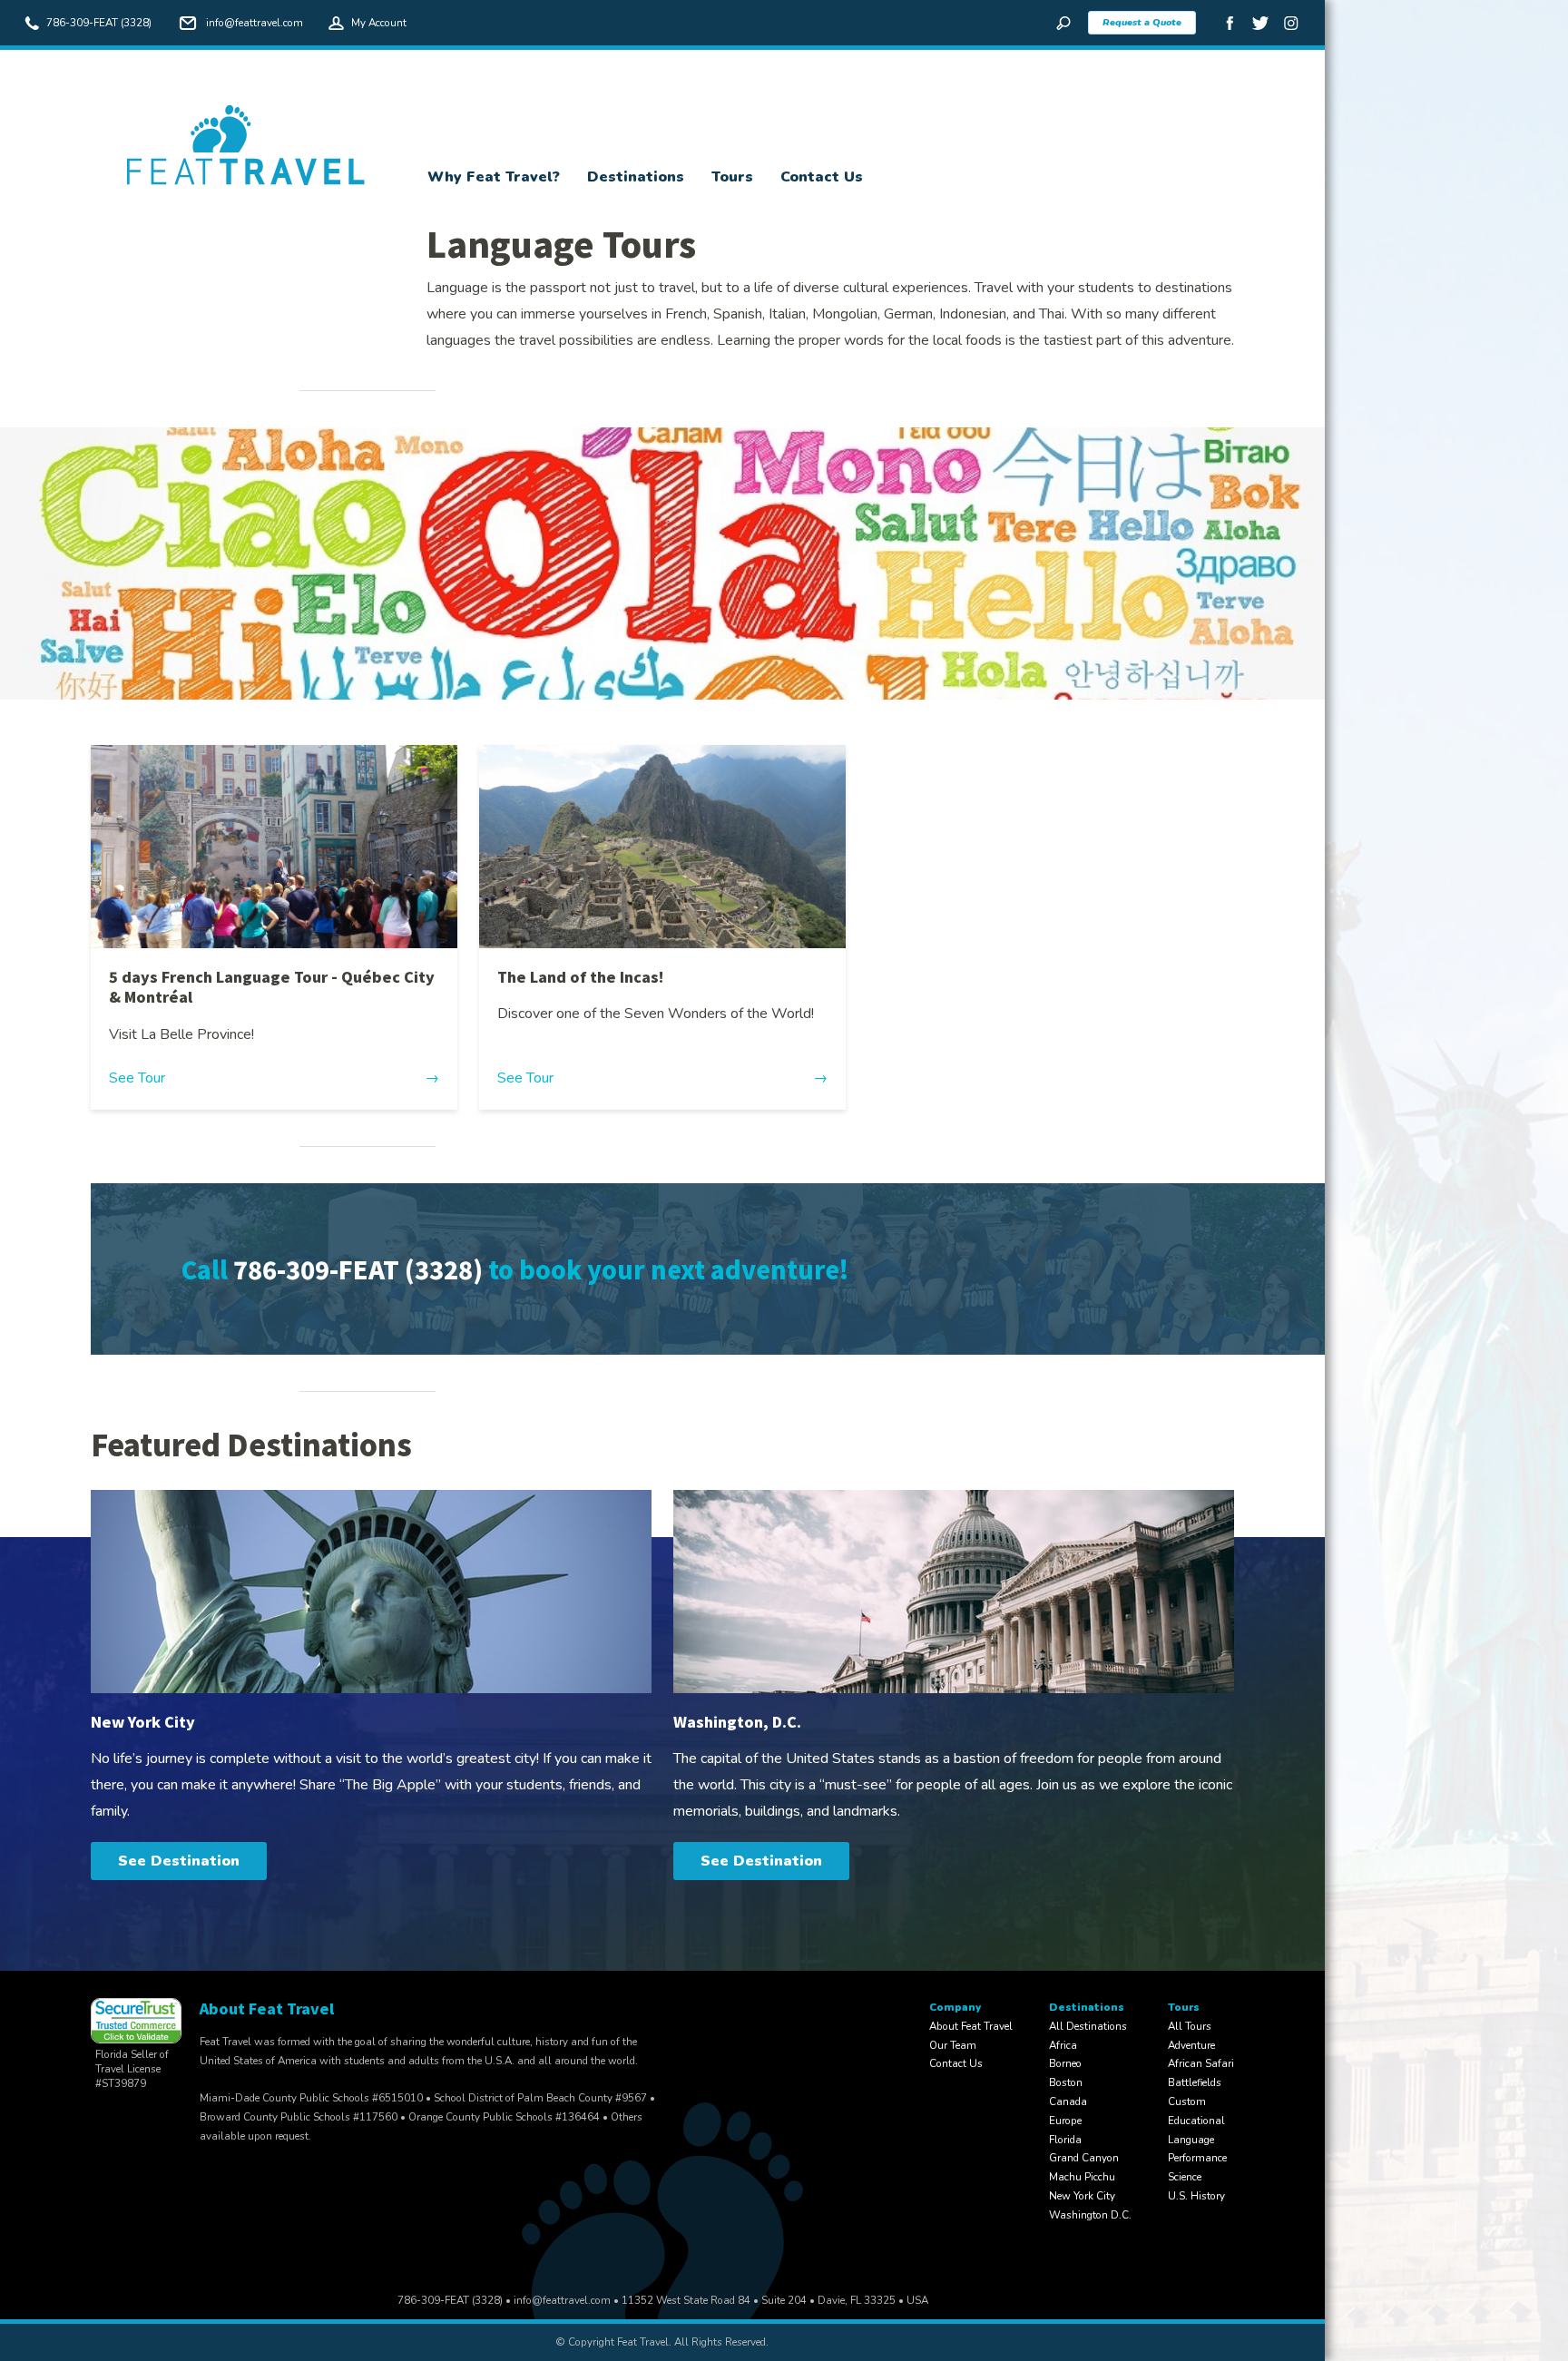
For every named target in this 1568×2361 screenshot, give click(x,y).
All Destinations (1088, 2026)
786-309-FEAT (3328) (99, 23)
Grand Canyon (1084, 2158)
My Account (379, 23)
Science (1185, 2177)
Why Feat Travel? (494, 177)
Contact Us (822, 177)
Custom (1187, 2101)
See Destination (179, 1861)
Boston (1066, 2082)
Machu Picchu (1082, 2177)
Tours (732, 177)
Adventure (1191, 2045)
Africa (1063, 2045)
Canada (1068, 2101)
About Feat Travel (971, 2026)
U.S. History (1196, 2196)
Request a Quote (1142, 22)
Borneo (1065, 2063)
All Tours (1190, 2026)
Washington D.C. (1090, 2215)
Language (1191, 2140)
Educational (1196, 2121)
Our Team (953, 2045)
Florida (1065, 2140)
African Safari (1201, 2063)
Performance (1197, 2158)
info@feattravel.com (255, 23)
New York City (1082, 2196)
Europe (1065, 2121)
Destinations (636, 177)
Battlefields (1195, 2082)
